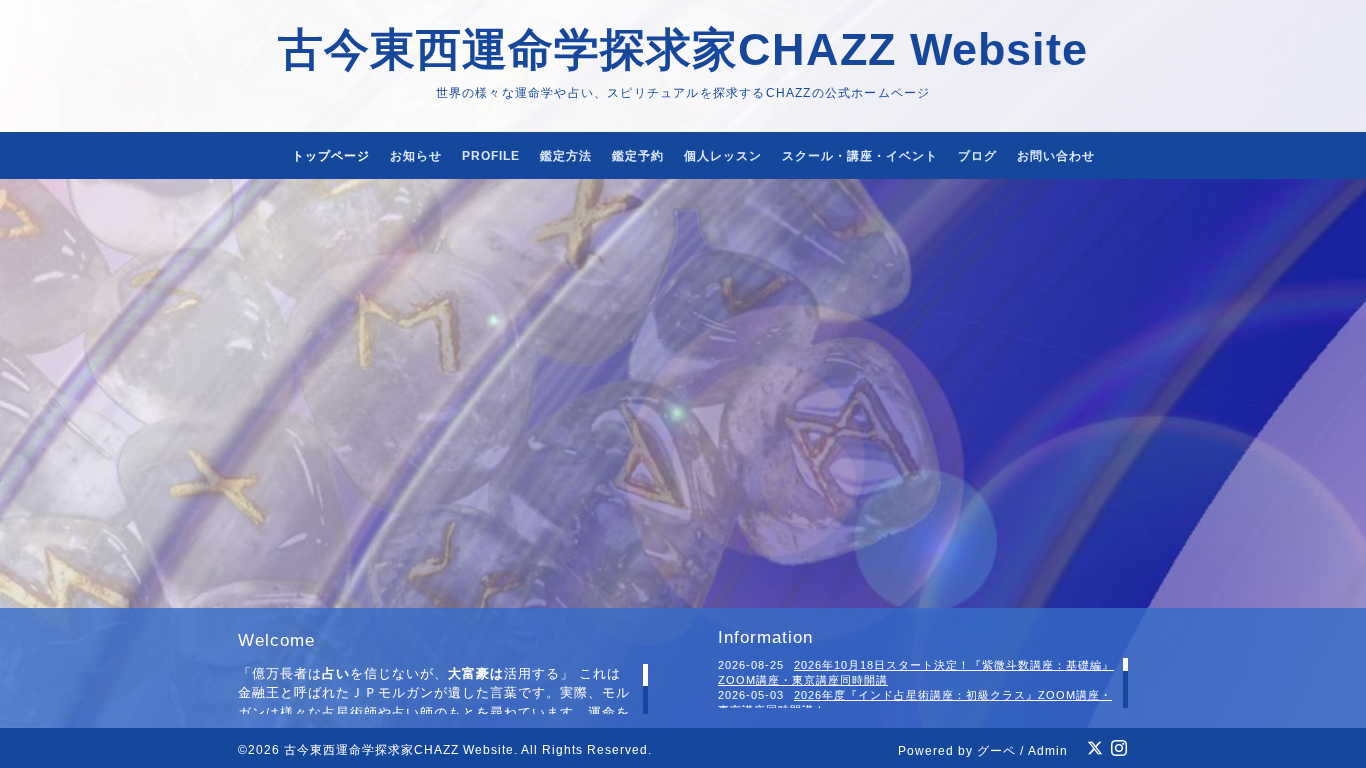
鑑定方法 (566, 156)
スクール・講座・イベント (860, 156)
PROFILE (491, 156)
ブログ (977, 156)
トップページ (331, 156)
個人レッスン (723, 156)
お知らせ (416, 156)
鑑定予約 (638, 156)
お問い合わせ (1056, 156)
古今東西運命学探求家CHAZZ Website (683, 49)
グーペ (996, 751)
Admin (1048, 751)
